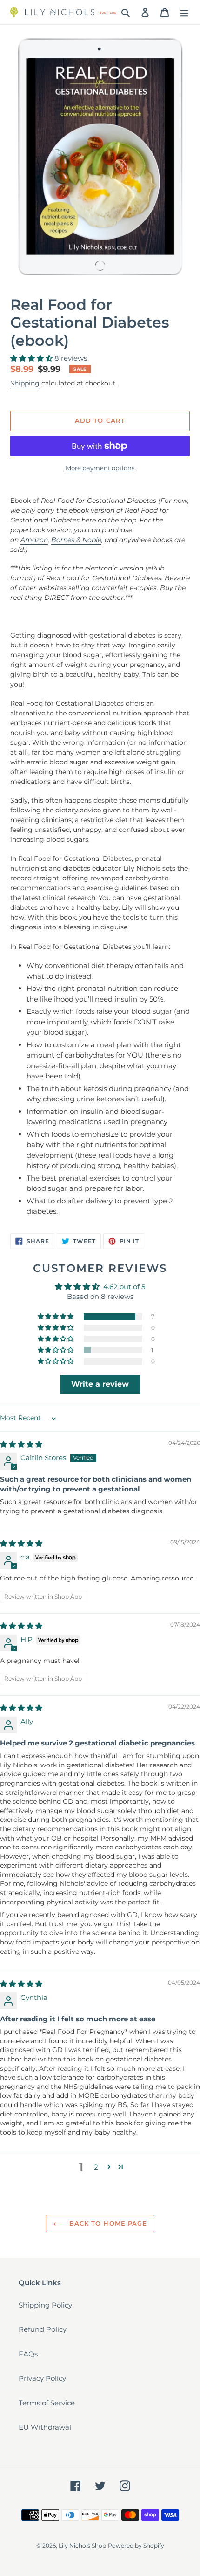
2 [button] (96, 2167)
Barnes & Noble (76, 540)
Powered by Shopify (136, 2545)
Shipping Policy (45, 2305)
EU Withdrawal (45, 2427)
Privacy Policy (42, 2378)
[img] (21, 1444)
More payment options (100, 468)
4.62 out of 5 (124, 1287)
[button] (32, 358)
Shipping (25, 383)
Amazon (34, 540)
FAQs (28, 2354)
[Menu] (184, 12)
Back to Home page (107, 2223)
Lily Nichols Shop (82, 2545)
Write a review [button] (100, 1384)
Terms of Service (47, 2403)
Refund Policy (43, 2329)
